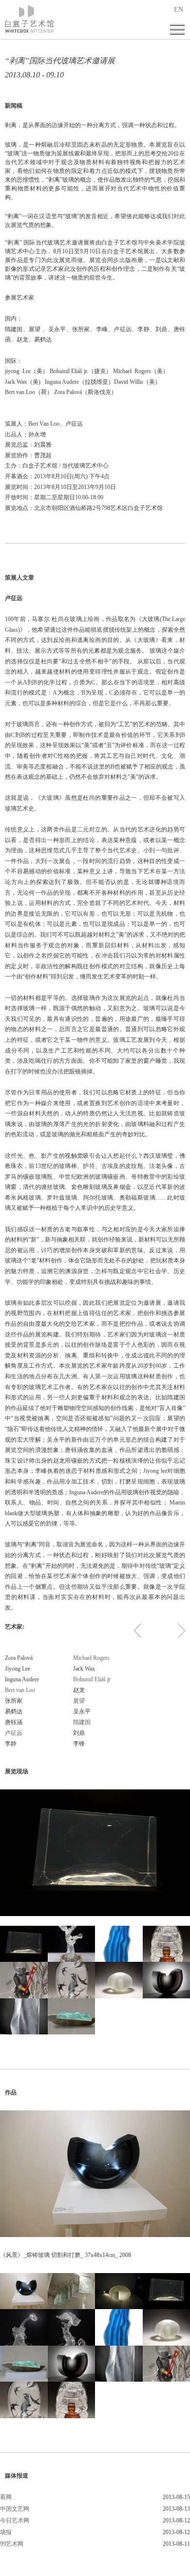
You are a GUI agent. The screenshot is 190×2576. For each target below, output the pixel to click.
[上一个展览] (138, 1631)
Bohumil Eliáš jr (92, 1679)
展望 (79, 1701)
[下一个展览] (181, 1631)
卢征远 (14, 1733)
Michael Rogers (91, 1658)
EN (179, 9)
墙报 (6, 2532)
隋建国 (82, 1722)
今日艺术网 (15, 2520)
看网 (6, 2497)
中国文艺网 (15, 2509)
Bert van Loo (20, 1690)
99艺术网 (12, 2544)
